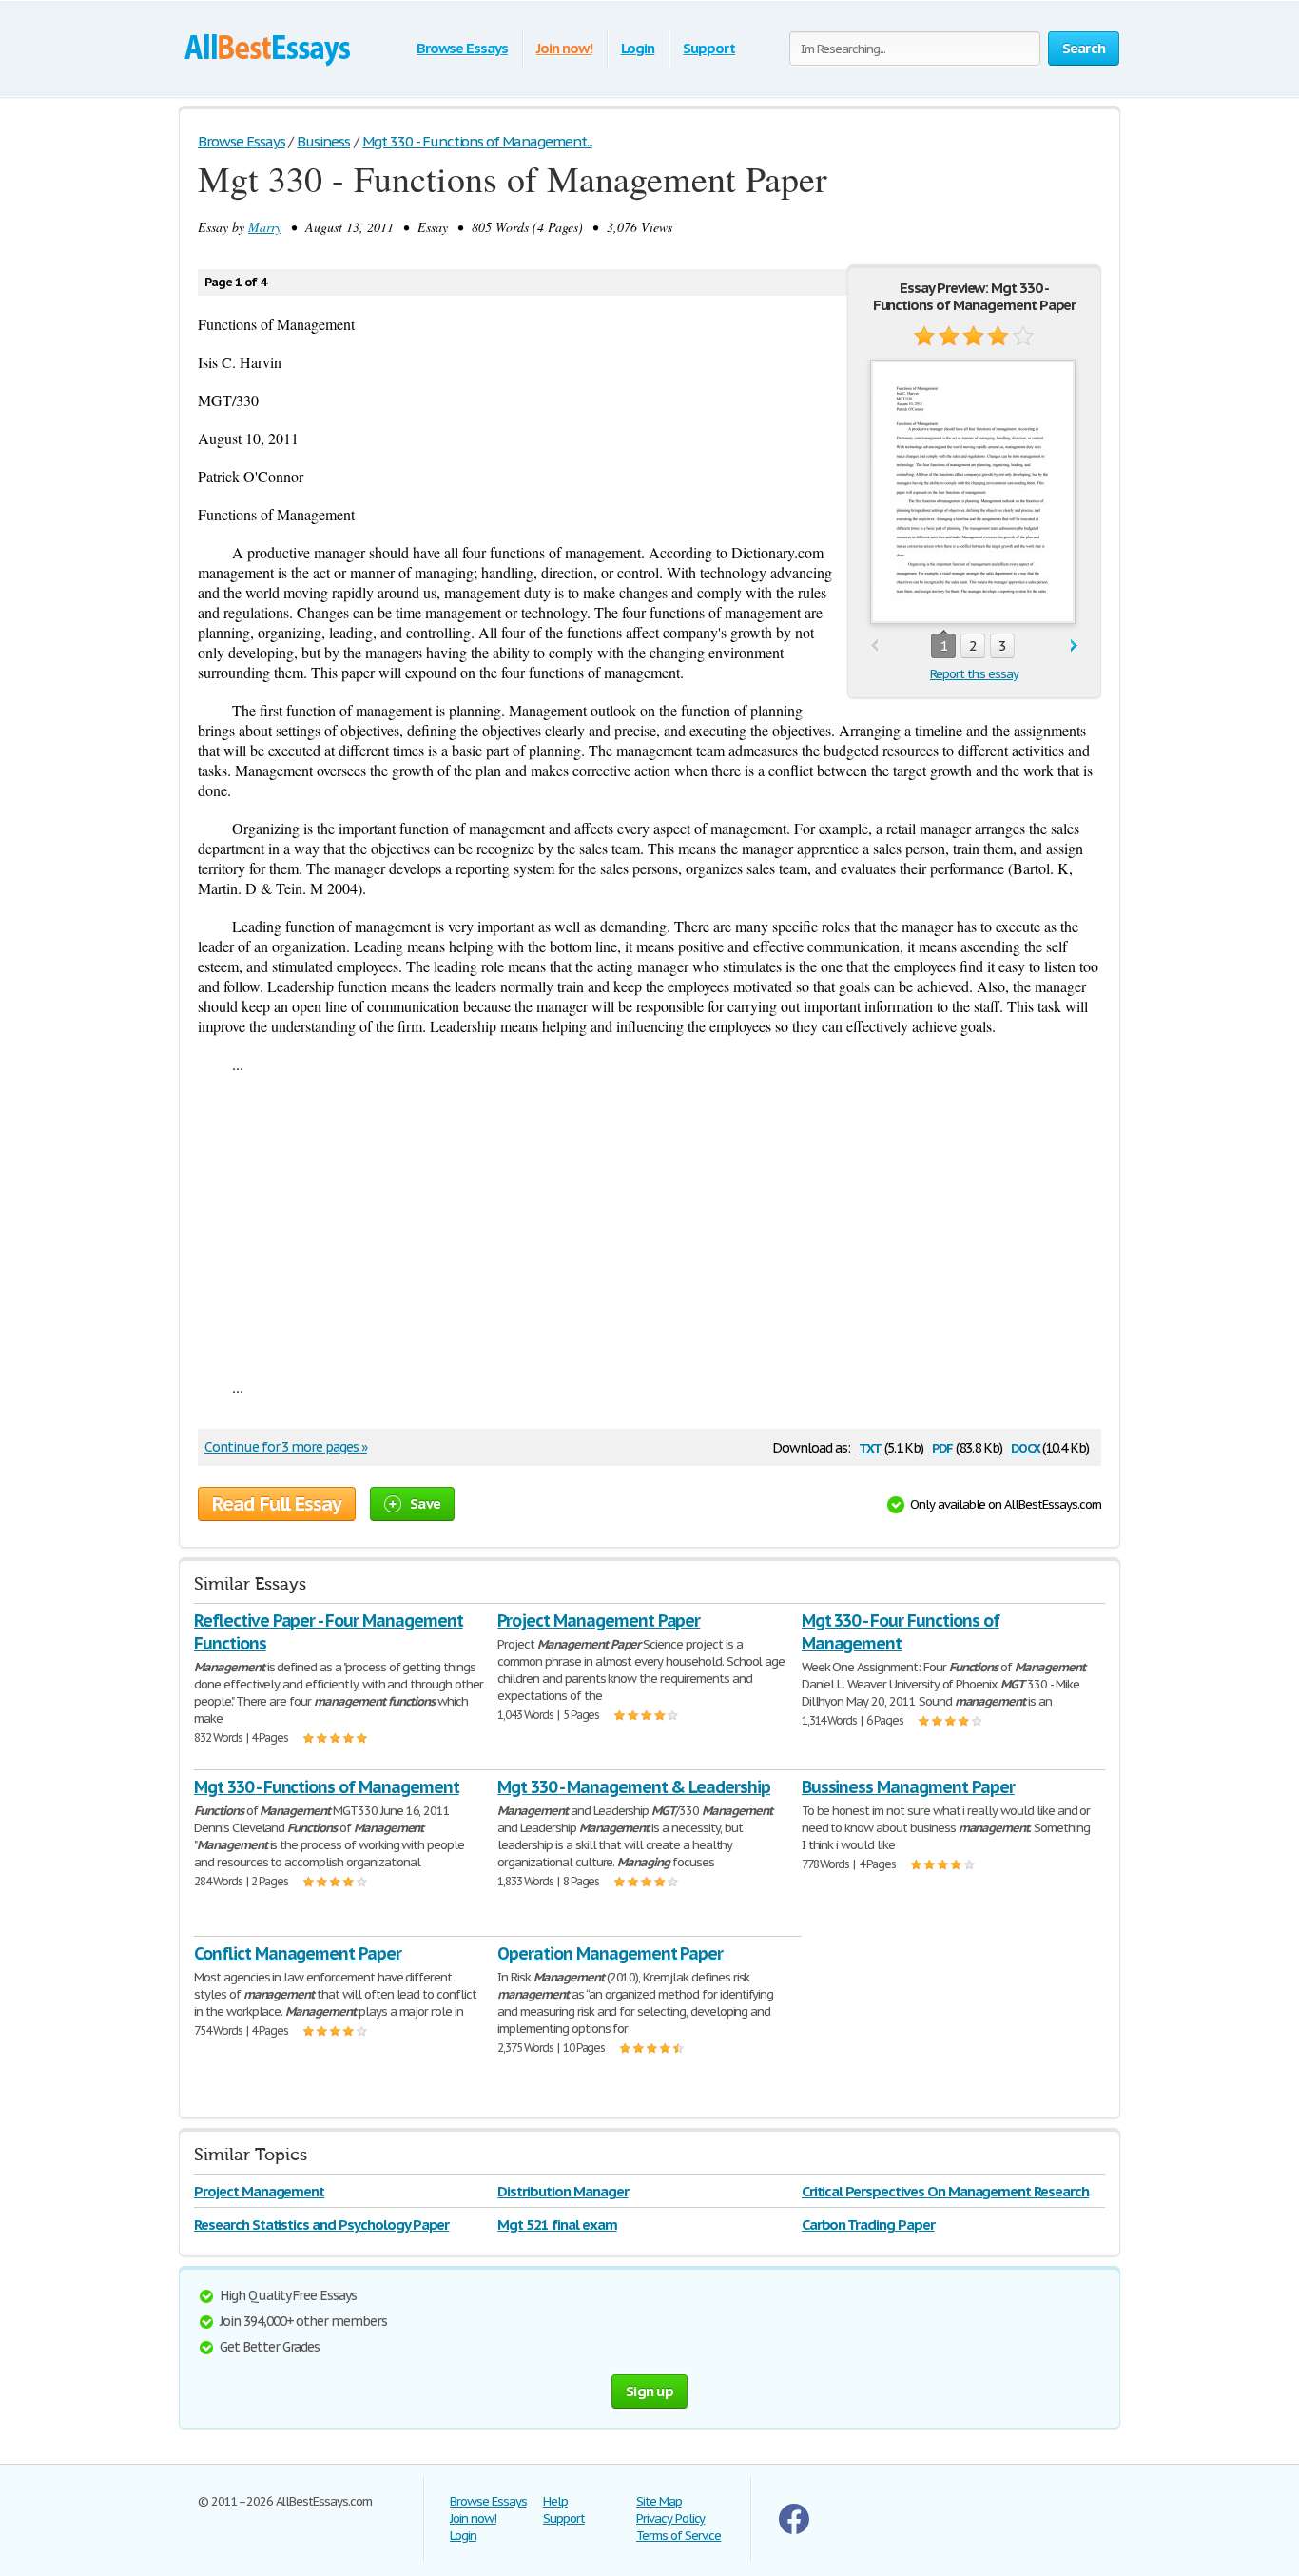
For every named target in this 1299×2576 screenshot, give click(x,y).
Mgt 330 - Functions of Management (327, 1787)
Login (638, 48)
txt (870, 1446)
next (1074, 646)
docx (1026, 1446)
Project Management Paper (599, 1620)
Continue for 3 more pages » (286, 1447)
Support (709, 48)
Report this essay (974, 674)
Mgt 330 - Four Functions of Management (901, 1632)
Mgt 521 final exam (557, 2225)
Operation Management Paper (610, 1953)
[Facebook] (794, 2530)
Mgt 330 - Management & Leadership (634, 1787)
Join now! (564, 48)
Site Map (659, 2501)
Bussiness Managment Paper (908, 1787)
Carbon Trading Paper (868, 2225)
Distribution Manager (562, 2191)
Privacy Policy (670, 2518)
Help (555, 2501)
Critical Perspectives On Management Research (945, 2191)
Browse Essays (462, 48)
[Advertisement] (649, 1225)
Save (425, 1503)
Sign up (649, 2391)
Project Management (259, 2191)
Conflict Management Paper (298, 1953)
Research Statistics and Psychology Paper (321, 2225)
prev (874, 646)
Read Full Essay (277, 1504)
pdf (942, 1446)
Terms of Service (679, 2536)
